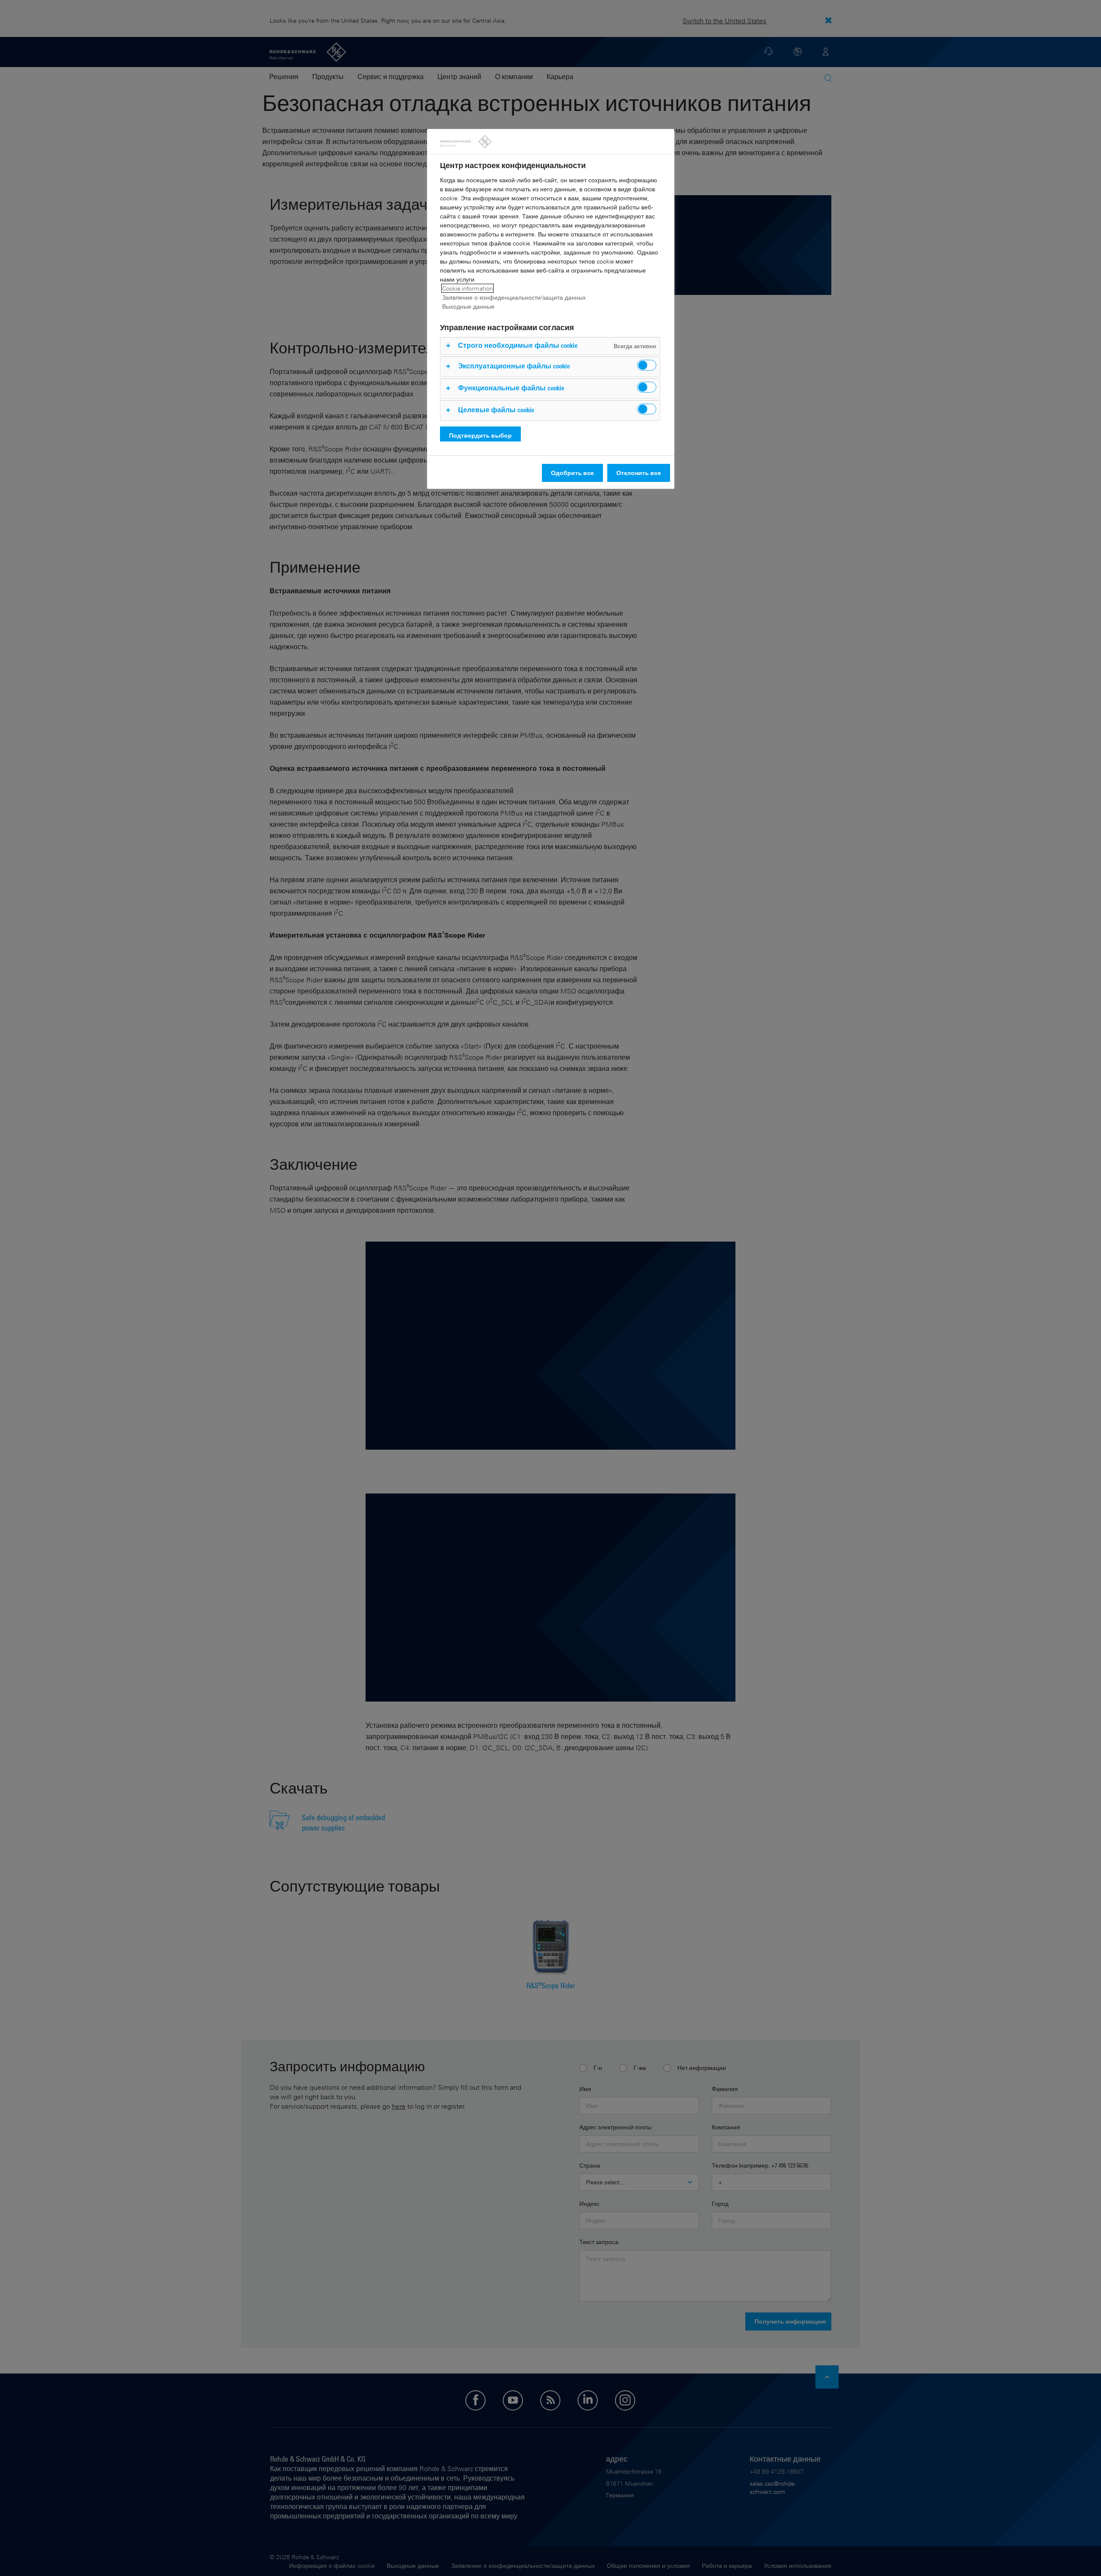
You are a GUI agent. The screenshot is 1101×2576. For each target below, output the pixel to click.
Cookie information (467, 288)
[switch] (647, 365)
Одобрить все (572, 473)
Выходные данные (468, 306)
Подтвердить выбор (480, 435)
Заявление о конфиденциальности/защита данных (514, 297)
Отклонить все (639, 473)
